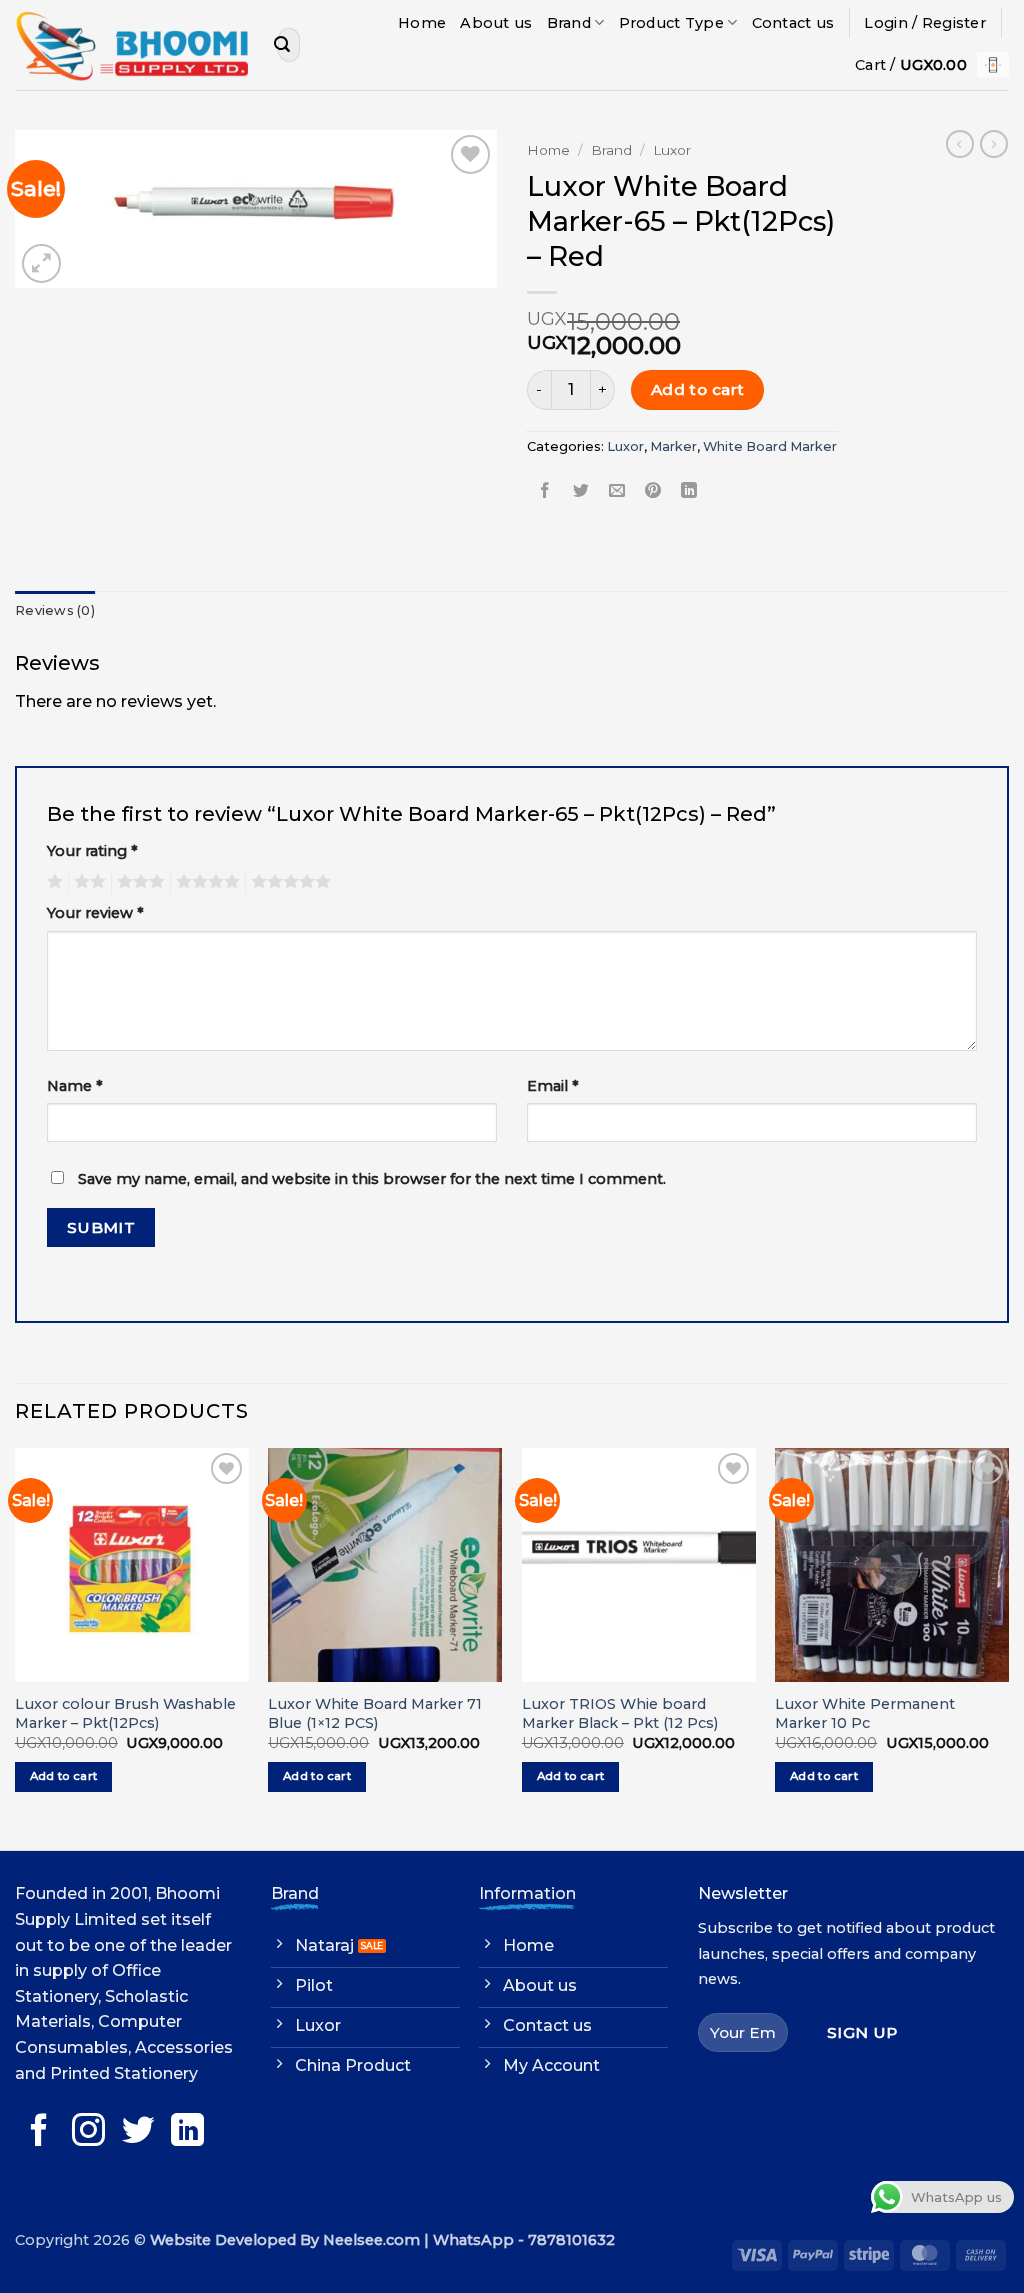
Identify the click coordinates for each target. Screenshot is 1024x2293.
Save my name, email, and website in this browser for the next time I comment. (372, 1179)
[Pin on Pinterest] (653, 491)
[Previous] (16, 1647)
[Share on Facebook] (545, 491)
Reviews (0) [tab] (55, 610)
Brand (569, 23)
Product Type (671, 23)
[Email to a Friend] (617, 491)
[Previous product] (994, 144)
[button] (925, 23)
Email (553, 1086)
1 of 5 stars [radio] (52, 882)
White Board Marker (770, 446)
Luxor (672, 150)
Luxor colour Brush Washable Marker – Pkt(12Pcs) (125, 1713)
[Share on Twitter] (581, 491)
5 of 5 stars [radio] (288, 882)
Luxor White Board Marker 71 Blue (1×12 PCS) (375, 1713)
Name (75, 1086)
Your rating (92, 851)
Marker (673, 446)
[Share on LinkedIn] (689, 491)
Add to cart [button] (64, 1776)
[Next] (1008, 1647)
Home (422, 23)
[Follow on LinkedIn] (187, 2132)
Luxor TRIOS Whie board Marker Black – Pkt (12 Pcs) (620, 1713)
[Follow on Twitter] (138, 2132)
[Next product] (960, 144)
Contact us (793, 23)
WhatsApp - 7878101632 (524, 2240)
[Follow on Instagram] (88, 2132)
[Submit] (282, 45)
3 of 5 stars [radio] (138, 882)
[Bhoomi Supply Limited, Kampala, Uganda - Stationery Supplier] (131, 45)
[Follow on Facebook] (39, 2132)
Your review (95, 913)
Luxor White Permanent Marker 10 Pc (865, 1713)
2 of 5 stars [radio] (87, 882)
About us (496, 23)
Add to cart (698, 389)
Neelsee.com (371, 2240)
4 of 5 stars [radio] (205, 882)
